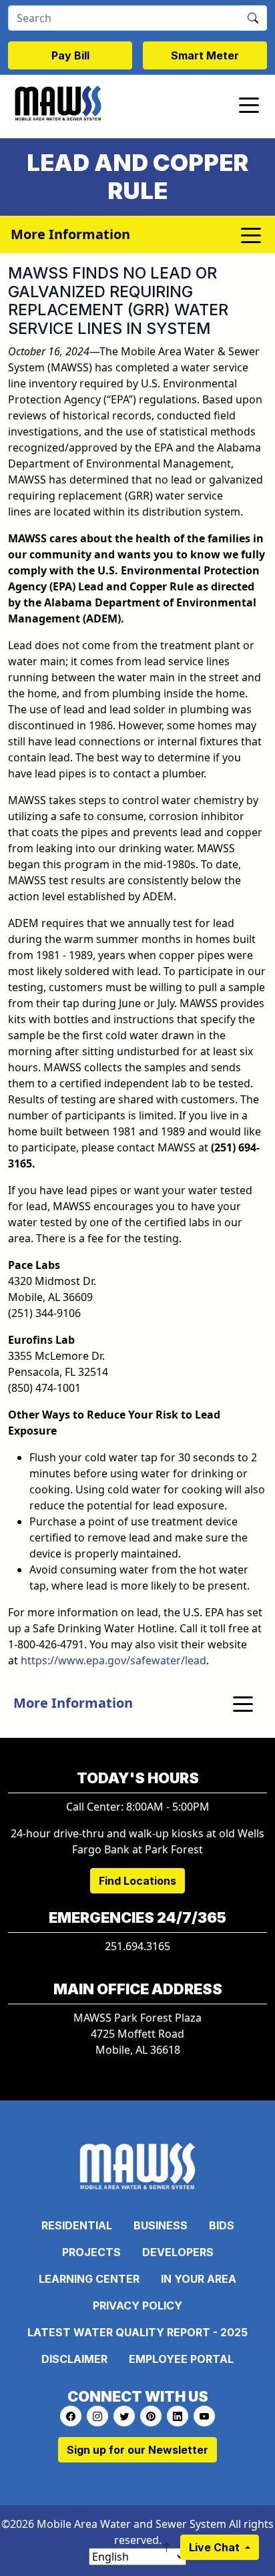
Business (161, 2225)
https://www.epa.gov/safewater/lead (113, 1660)
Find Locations (137, 1881)
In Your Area (199, 2279)
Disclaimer (74, 2359)
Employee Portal (181, 2359)
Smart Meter (205, 55)
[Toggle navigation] (249, 104)
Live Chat (216, 2547)
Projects (91, 2252)
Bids (222, 2225)
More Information (73, 1703)
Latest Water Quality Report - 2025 (137, 2332)
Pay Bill (70, 55)
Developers (178, 2252)
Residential (77, 2225)
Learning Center (89, 2279)
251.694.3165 (137, 1946)
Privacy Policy (137, 2306)
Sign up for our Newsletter (137, 2450)
